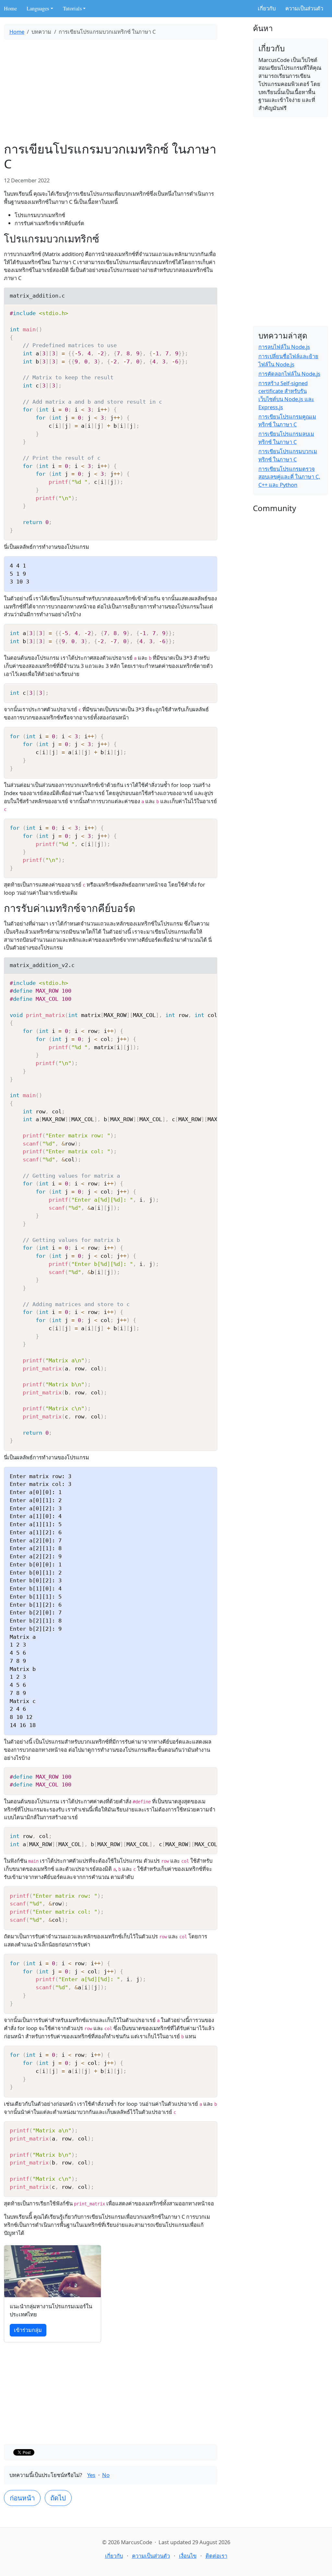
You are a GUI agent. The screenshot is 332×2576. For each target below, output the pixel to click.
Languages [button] (38, 8)
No (106, 2475)
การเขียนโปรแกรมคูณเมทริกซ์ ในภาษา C (287, 421)
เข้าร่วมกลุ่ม (28, 2330)
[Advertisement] (111, 91)
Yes (91, 2475)
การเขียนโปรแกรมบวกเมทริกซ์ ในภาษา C (288, 455)
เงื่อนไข (188, 2556)
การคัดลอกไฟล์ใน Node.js (289, 374)
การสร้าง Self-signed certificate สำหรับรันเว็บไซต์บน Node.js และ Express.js (286, 395)
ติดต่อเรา (216, 2556)
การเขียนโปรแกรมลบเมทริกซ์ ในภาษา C (286, 438)
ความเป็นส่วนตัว (304, 8)
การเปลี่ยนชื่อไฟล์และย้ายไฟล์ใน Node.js (288, 360)
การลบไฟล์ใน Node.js (284, 347)
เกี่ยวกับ (267, 8)
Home (10, 8)
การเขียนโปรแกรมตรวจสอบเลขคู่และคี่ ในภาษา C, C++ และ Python (289, 477)
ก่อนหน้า (22, 2498)
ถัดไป (58, 2498)
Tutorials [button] (72, 8)
